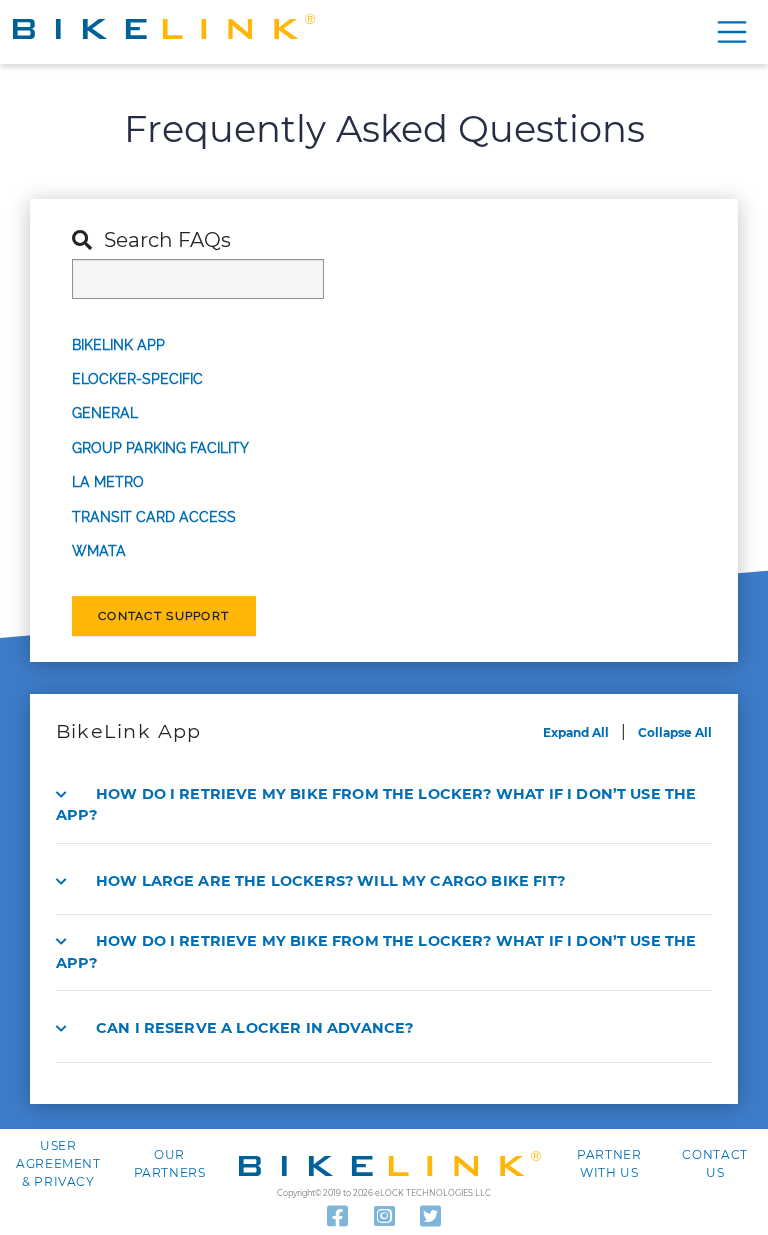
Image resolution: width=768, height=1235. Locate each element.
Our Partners (170, 1163)
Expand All (576, 732)
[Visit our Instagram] (384, 1217)
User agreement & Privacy (58, 1163)
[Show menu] (728, 32)
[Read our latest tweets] (430, 1217)
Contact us (714, 1163)
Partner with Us (609, 1163)
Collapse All (675, 732)
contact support (163, 616)
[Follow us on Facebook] (337, 1217)
